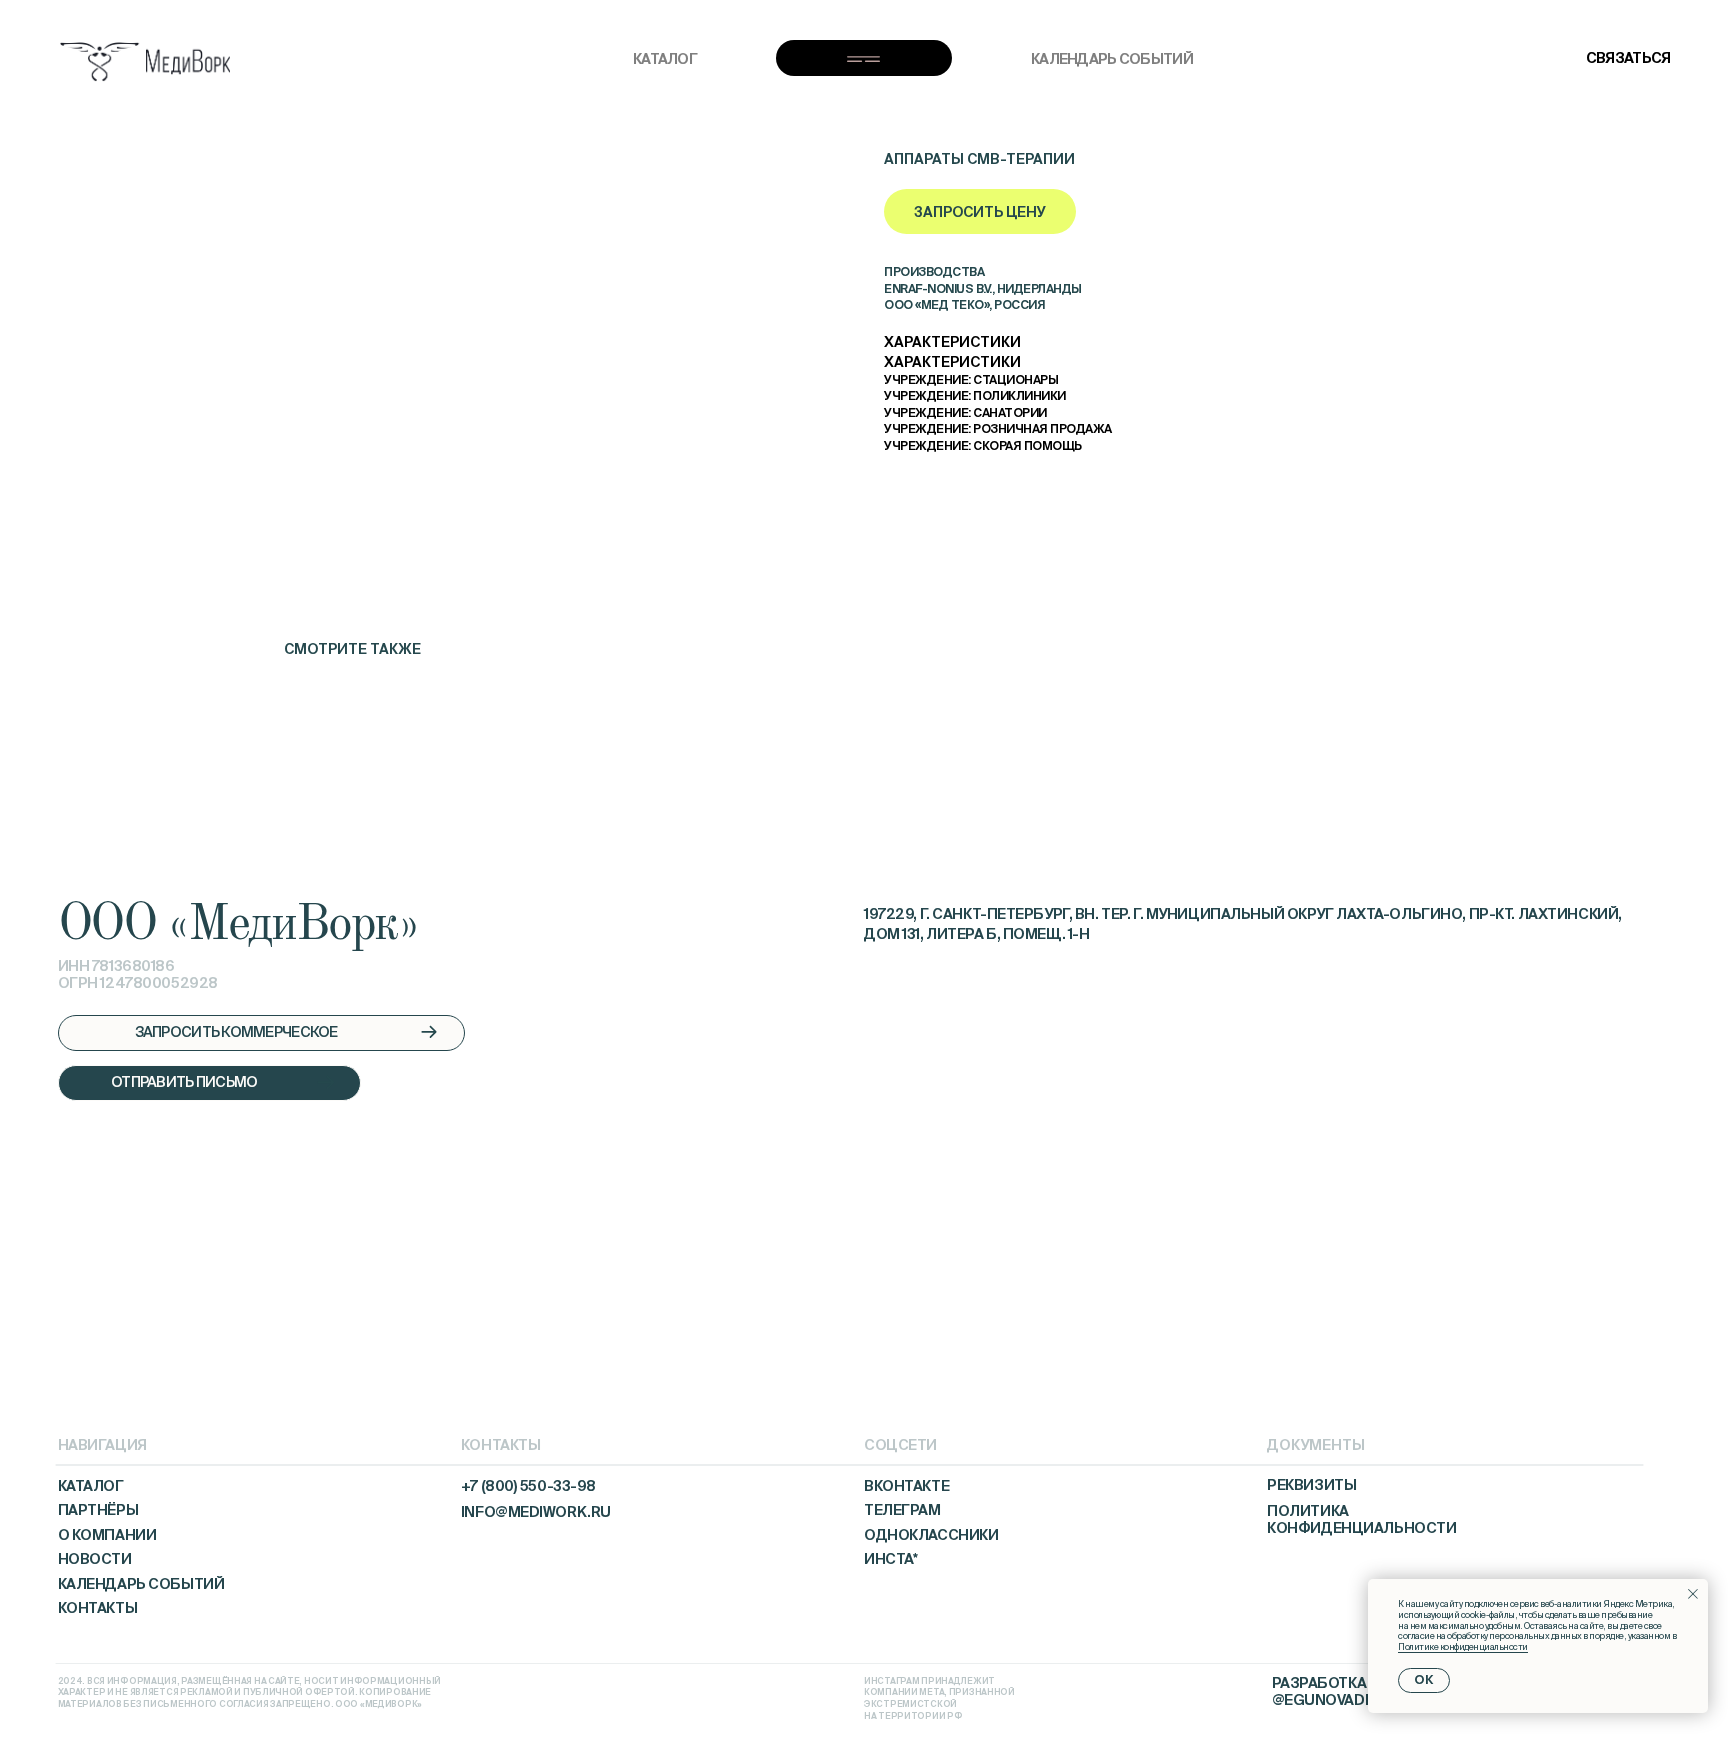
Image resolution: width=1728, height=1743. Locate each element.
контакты (98, 1608)
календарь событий (1112, 59)
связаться (1628, 58)
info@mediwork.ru (536, 1512)
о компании (107, 1535)
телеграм (902, 1510)
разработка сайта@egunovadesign (1345, 1691)
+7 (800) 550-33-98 (528, 1486)
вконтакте (906, 1486)
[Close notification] (1693, 1594)
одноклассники (931, 1535)
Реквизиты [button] (1311, 1485)
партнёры (98, 1510)
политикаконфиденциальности (1361, 1519)
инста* (890, 1559)
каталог (665, 59)
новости (95, 1559)
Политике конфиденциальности (1463, 1647)
